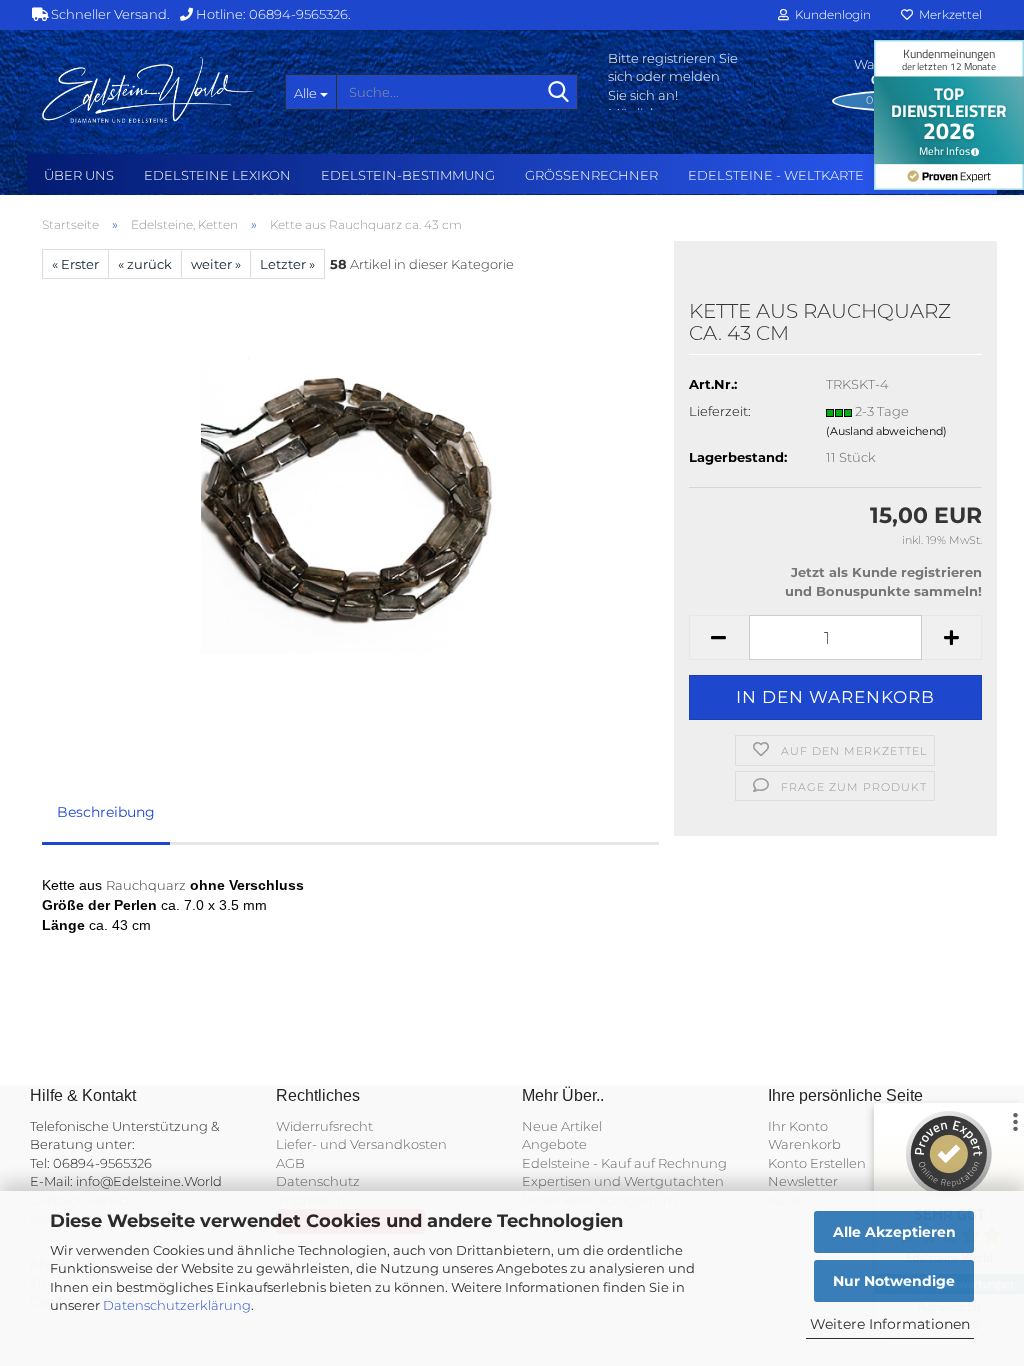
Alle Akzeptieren (894, 1232)
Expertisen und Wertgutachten (623, 1181)
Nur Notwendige (894, 1281)
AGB (290, 1163)
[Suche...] (559, 93)
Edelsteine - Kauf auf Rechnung (624, 1163)
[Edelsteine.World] (148, 90)
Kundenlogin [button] (830, 14)
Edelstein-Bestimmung (408, 175)
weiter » (216, 264)
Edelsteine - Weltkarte (776, 175)
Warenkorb (804, 1144)
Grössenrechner (591, 175)
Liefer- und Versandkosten (361, 1144)
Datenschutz (318, 1181)
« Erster (75, 264)
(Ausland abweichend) (886, 431)
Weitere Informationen (890, 1324)
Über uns (79, 175)
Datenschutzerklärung (177, 1305)
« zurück (145, 264)
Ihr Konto (798, 1126)
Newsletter (803, 1181)
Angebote (554, 1144)
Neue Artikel (562, 1126)
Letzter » (287, 264)
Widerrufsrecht (324, 1126)
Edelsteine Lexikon (217, 175)
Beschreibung (106, 812)
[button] (719, 637)
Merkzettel (947, 14)
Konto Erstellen (817, 1163)
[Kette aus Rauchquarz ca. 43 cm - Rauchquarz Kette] (351, 503)
